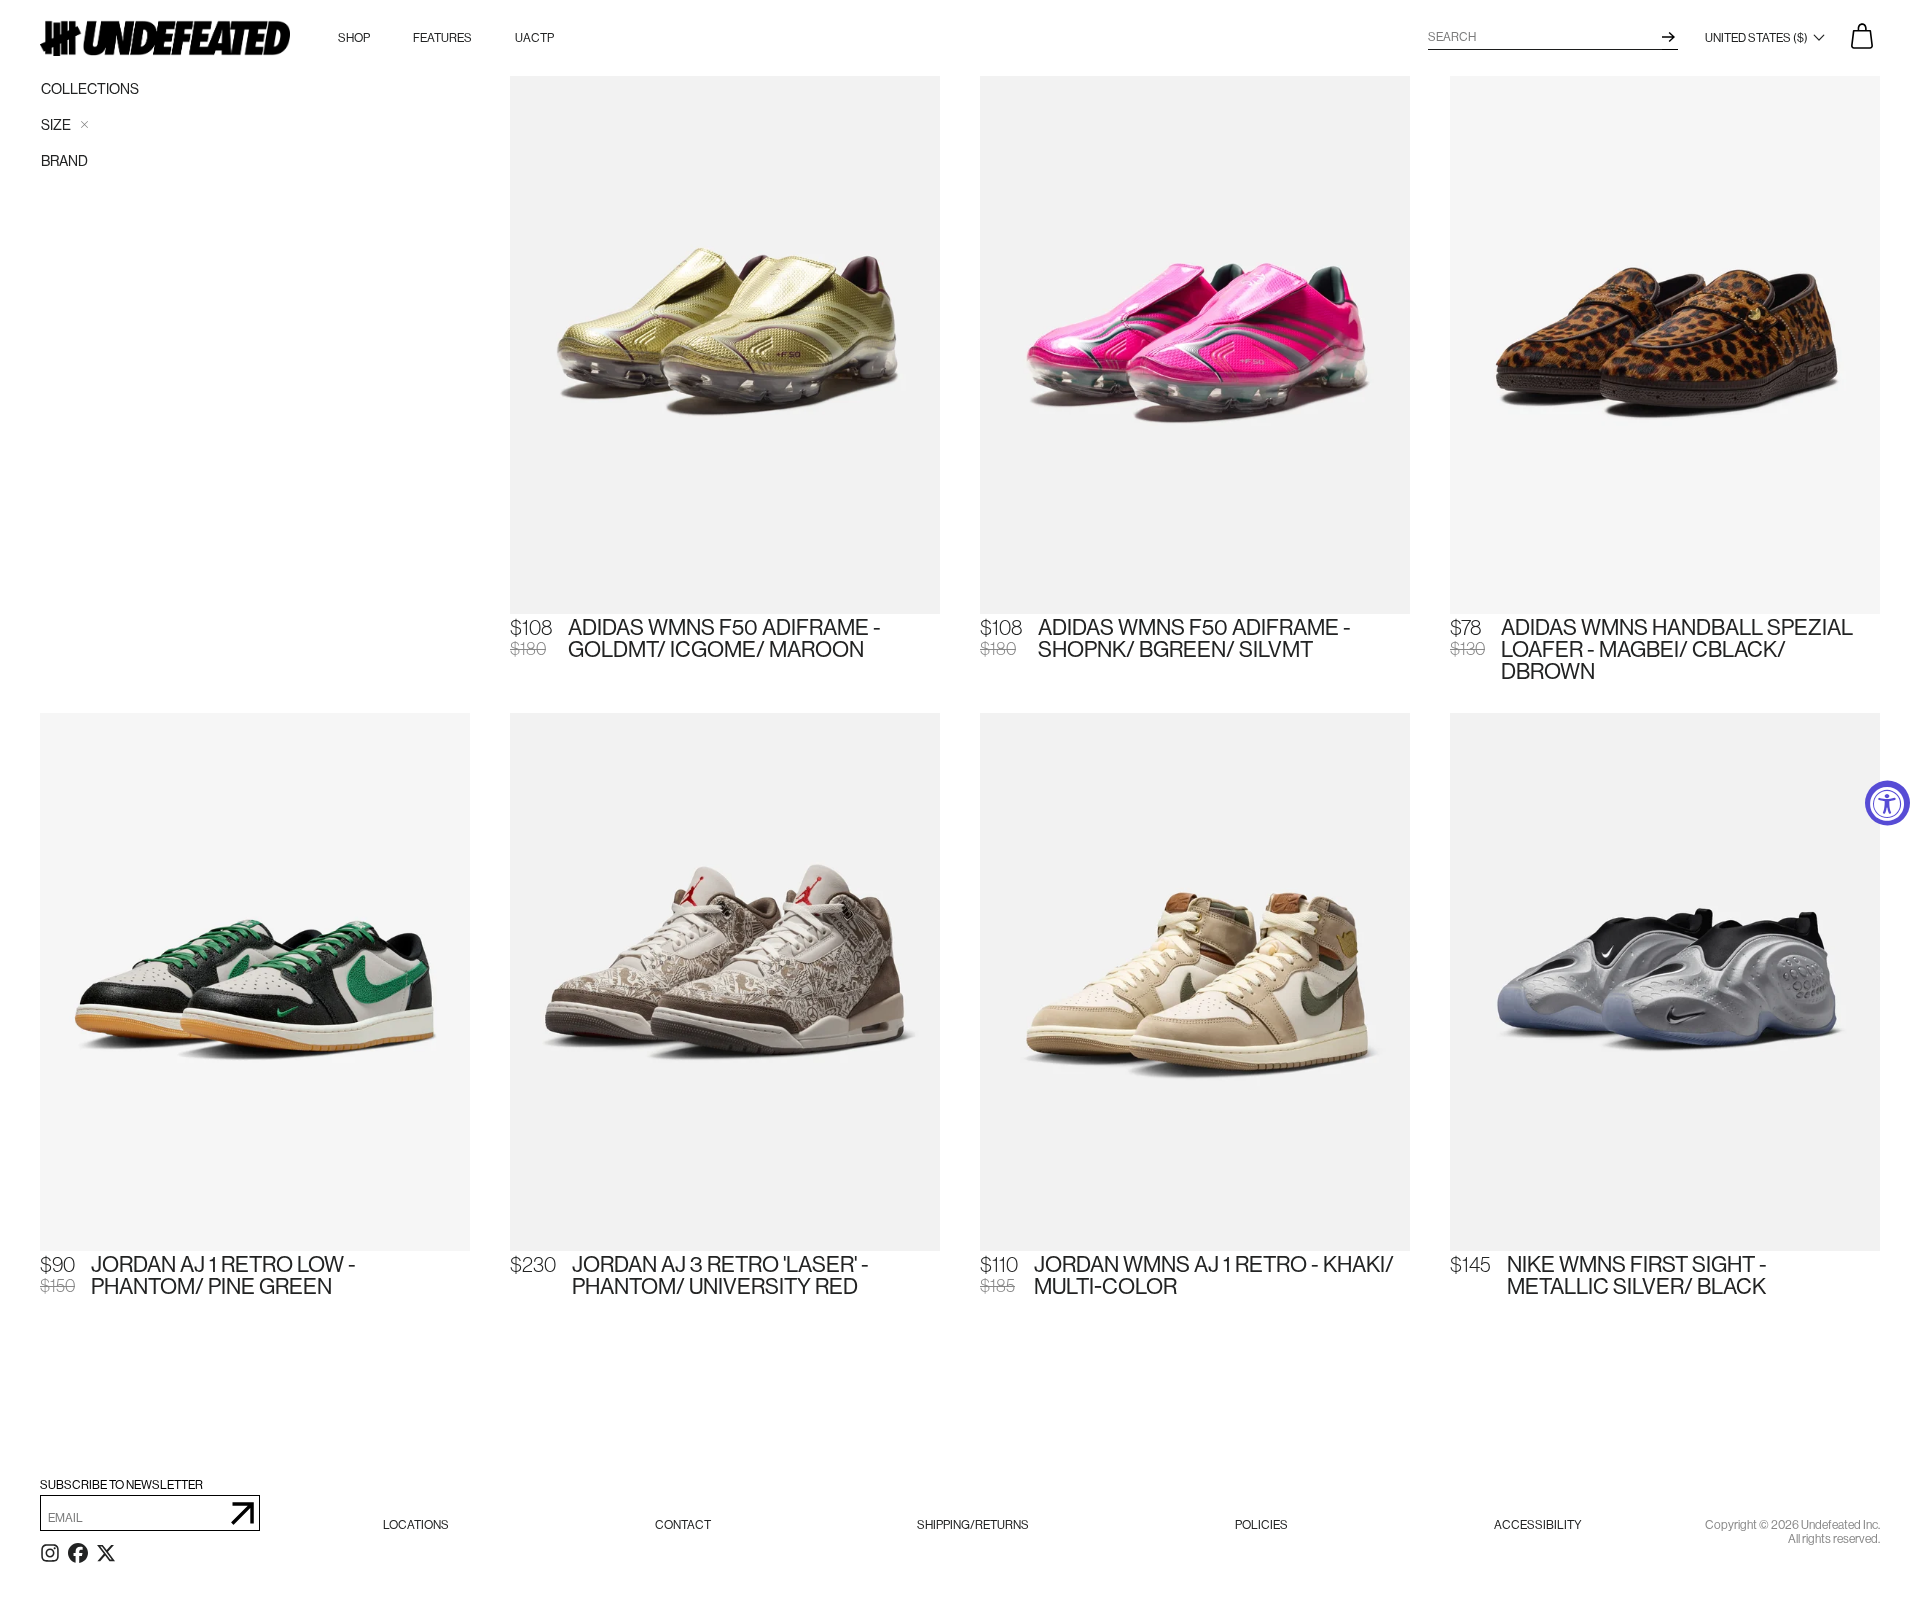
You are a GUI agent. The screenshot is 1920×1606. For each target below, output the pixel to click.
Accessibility (1538, 1525)
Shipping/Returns (973, 1525)
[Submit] (242, 1513)
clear (84, 124)
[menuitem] (416, 1525)
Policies (1261, 1525)
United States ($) (1757, 38)
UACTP (534, 38)
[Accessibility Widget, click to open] (1887, 803)
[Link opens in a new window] (50, 1557)
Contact (683, 1525)
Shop (354, 38)
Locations (416, 1525)
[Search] (1668, 37)
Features (442, 38)
